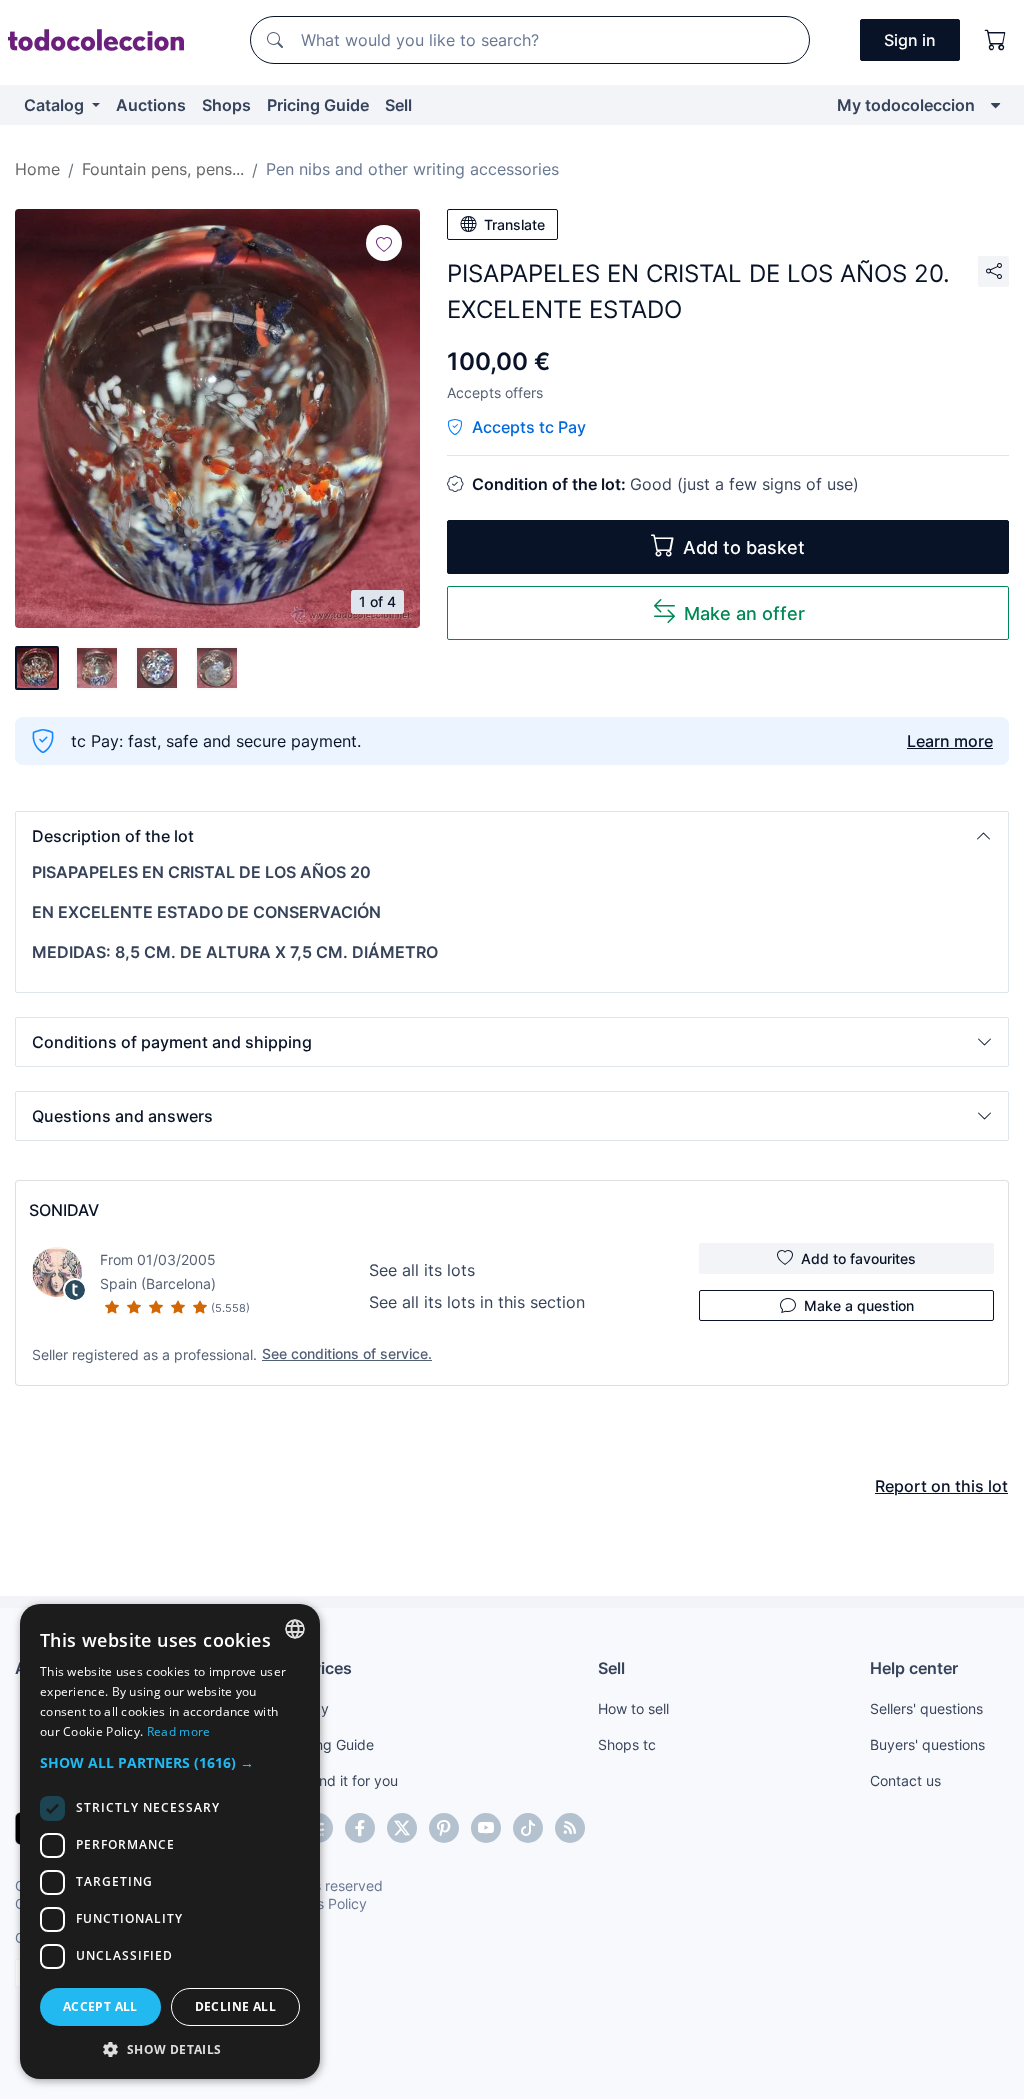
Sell (398, 105)
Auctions (151, 105)
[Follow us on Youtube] (486, 1828)
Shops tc (627, 1744)
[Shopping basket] (996, 40)
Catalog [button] (56, 105)
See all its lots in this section (477, 1302)
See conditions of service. (347, 1353)
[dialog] (170, 1841)
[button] (512, 836)
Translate (514, 224)
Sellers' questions (926, 1708)
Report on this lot (941, 1486)
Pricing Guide (318, 105)
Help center (914, 1668)
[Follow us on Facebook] (360, 1828)
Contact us (905, 1780)
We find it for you (342, 1780)
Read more (179, 1731)
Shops (226, 105)
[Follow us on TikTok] (528, 1828)
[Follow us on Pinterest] (444, 1828)
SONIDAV (64, 1210)
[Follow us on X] (402, 1828)
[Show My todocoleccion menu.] (995, 105)
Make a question (859, 1305)
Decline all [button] (235, 2006)
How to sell (633, 1708)
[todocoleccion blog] (570, 1828)
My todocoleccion (906, 105)
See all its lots (422, 1270)
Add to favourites (858, 1258)
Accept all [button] (100, 2006)
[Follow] (384, 243)
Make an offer (744, 613)
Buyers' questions (927, 1744)
